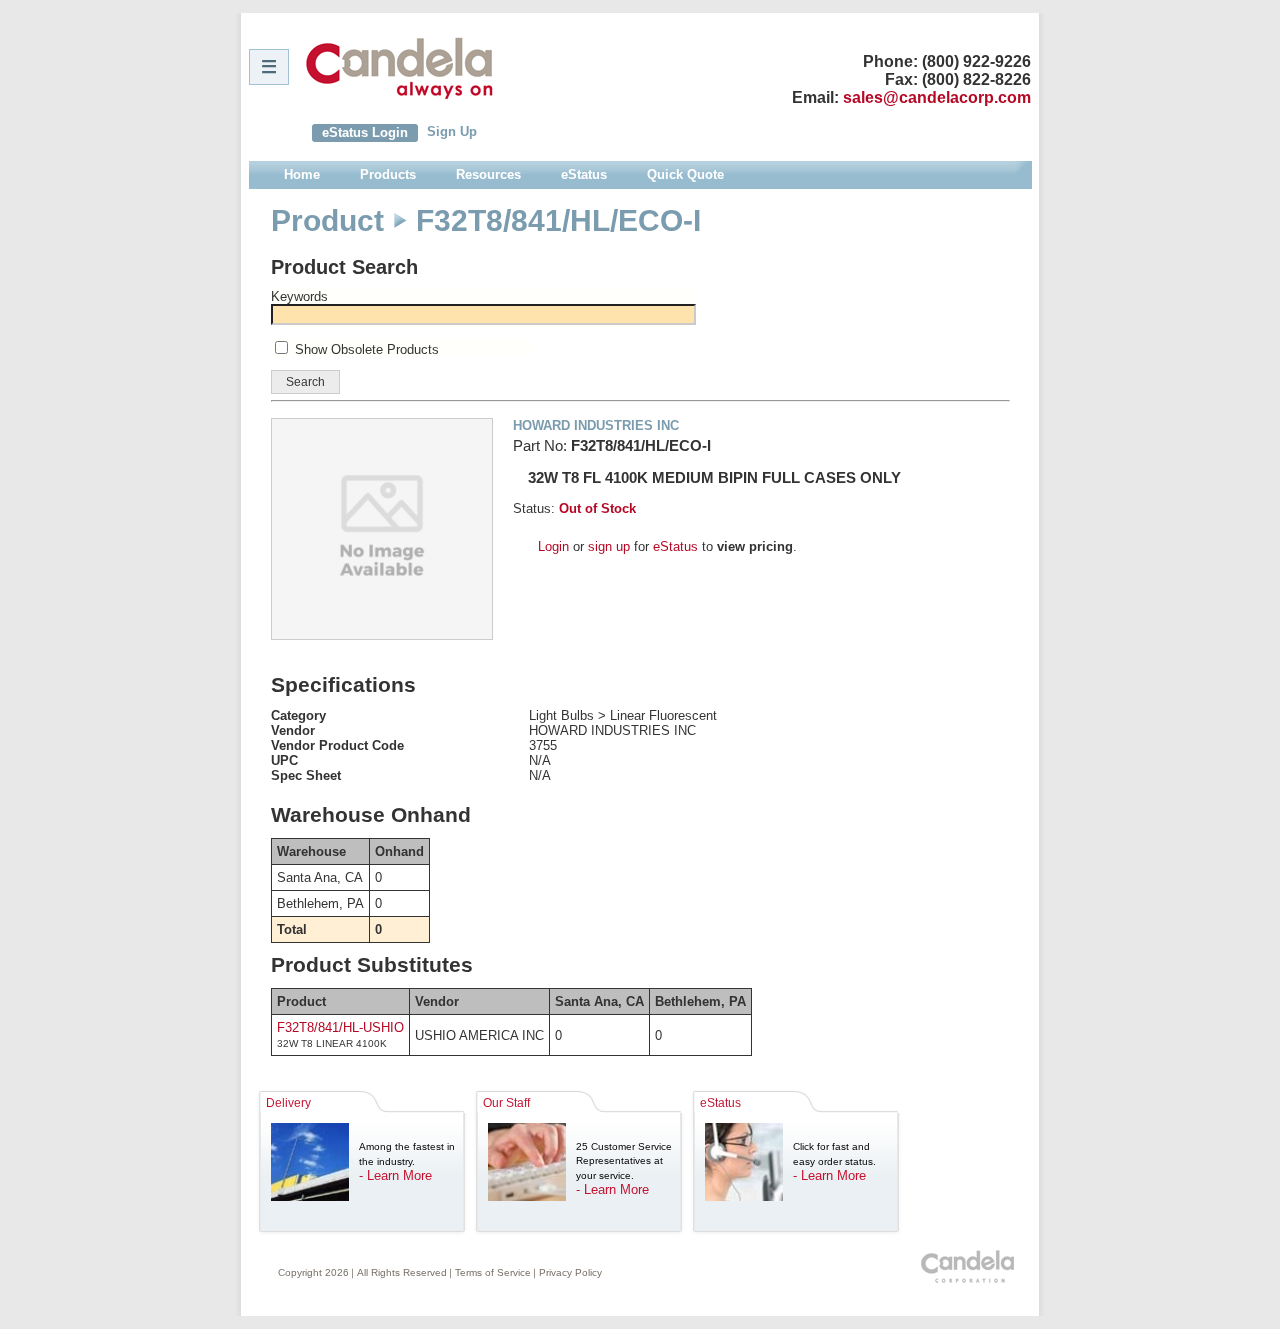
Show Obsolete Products (367, 349)
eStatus (675, 546)
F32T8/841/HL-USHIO (340, 1027)
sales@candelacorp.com (937, 97)
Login (553, 546)
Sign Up (452, 131)
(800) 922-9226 (976, 61)
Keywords (299, 296)
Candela (399, 68)
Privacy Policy (570, 1272)
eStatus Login (365, 132)
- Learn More (395, 1175)
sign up (609, 546)
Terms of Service (493, 1272)
